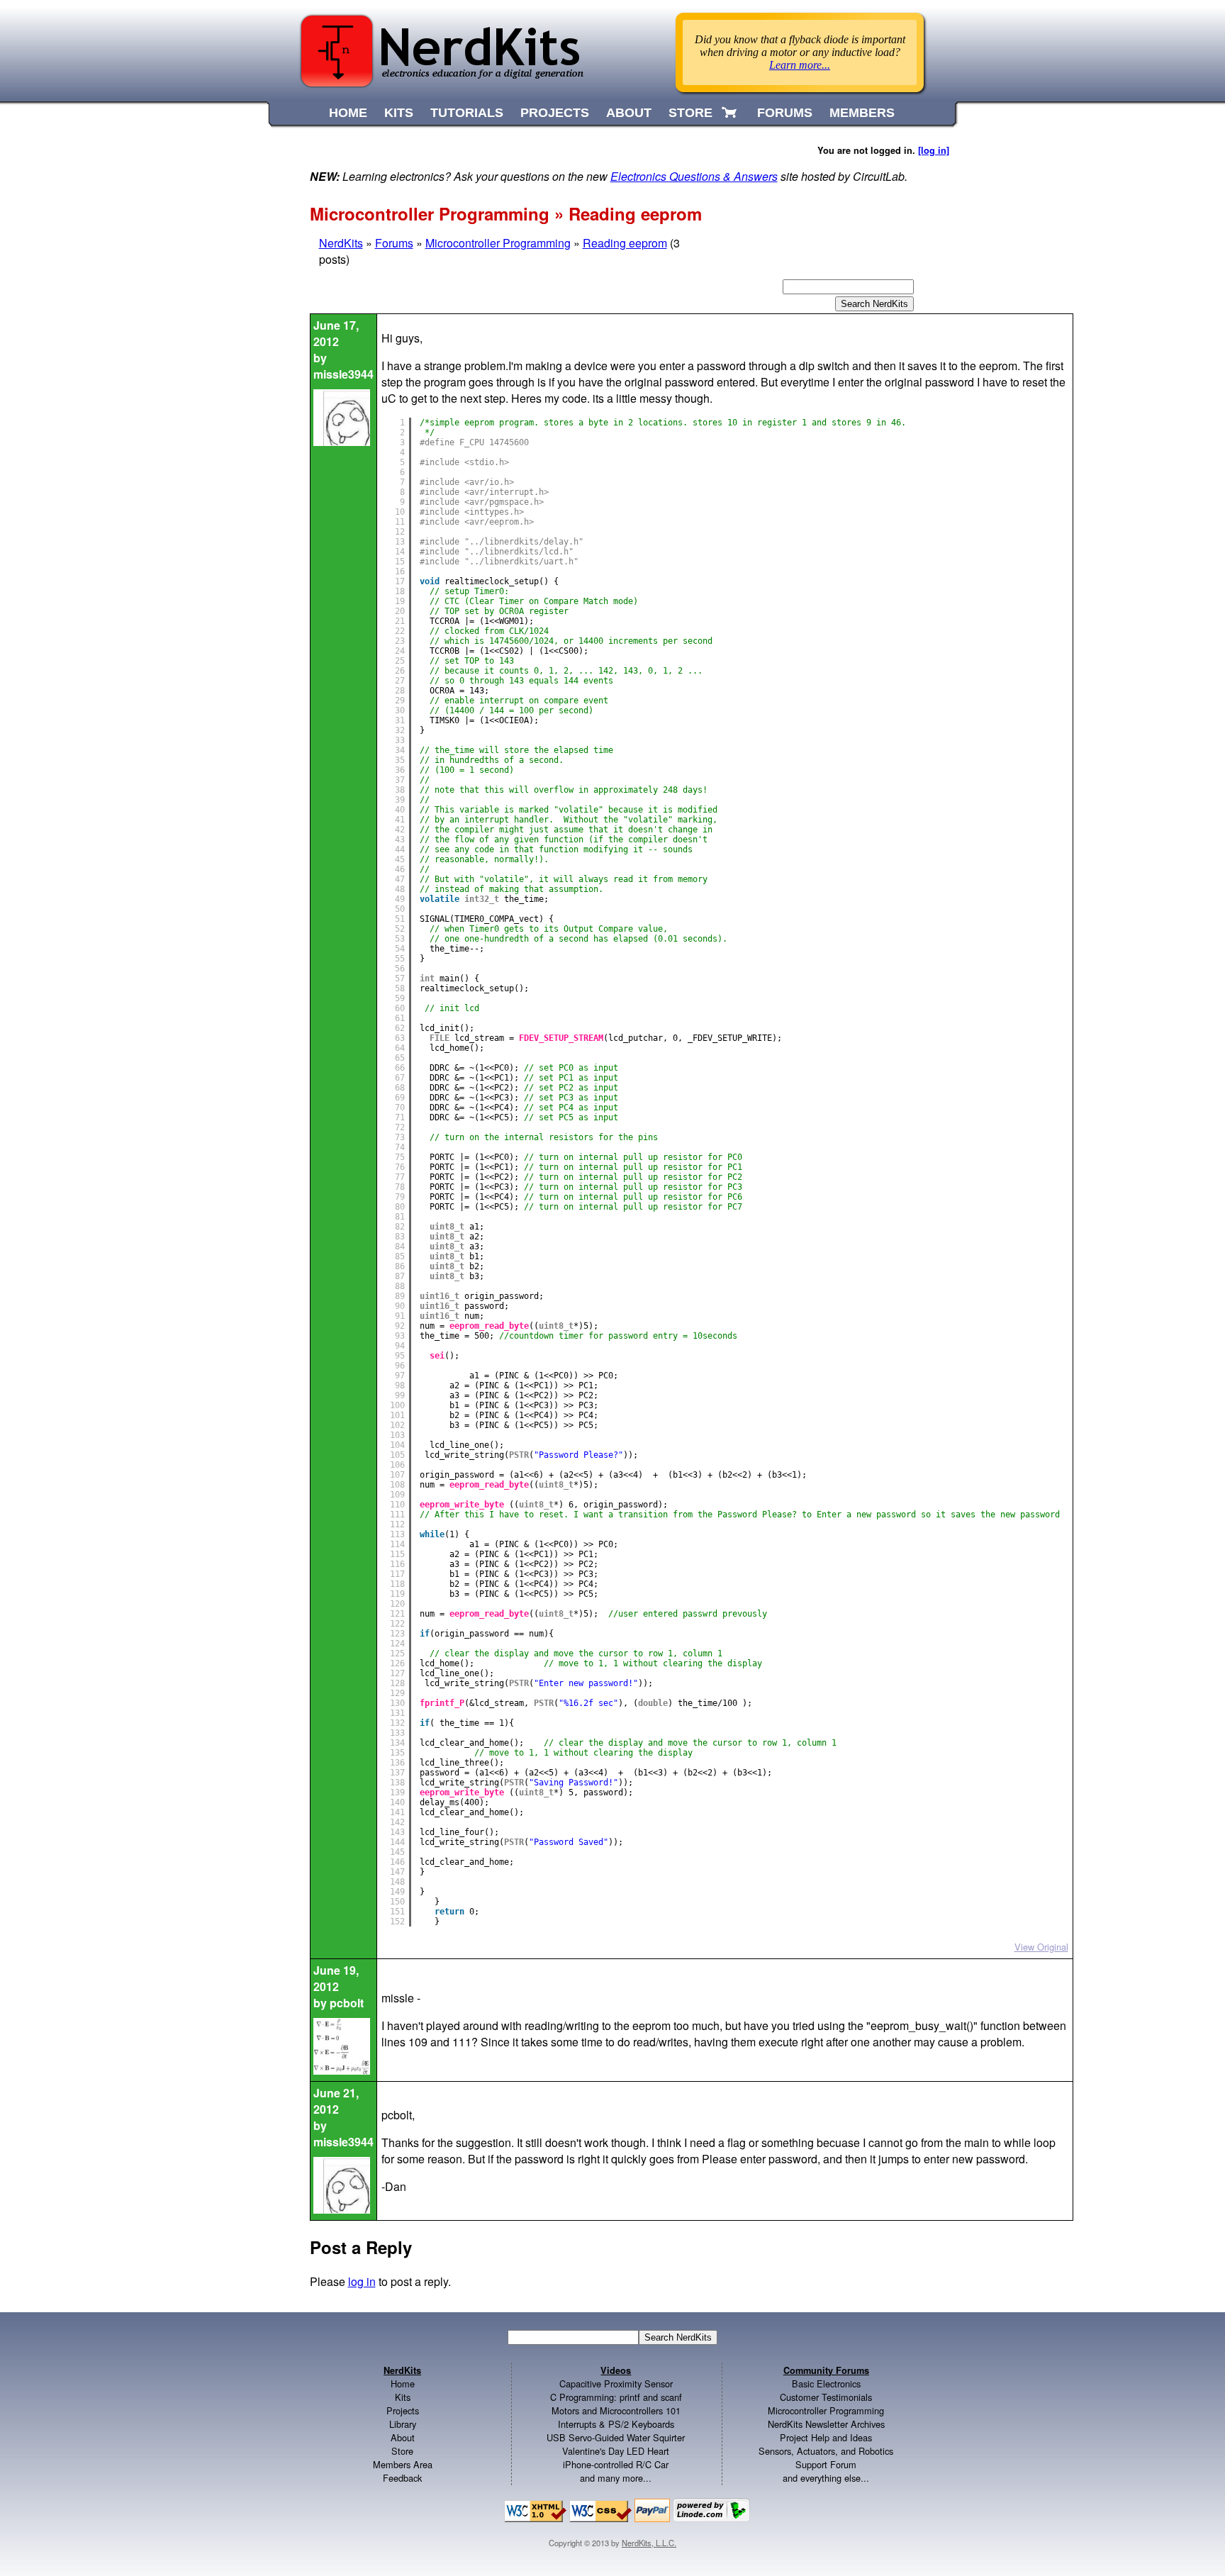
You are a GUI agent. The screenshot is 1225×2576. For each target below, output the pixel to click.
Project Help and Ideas (826, 2437)
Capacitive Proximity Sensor (616, 2383)
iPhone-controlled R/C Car (616, 2464)
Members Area (403, 2464)
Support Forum (826, 2464)
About (403, 2437)
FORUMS (785, 113)
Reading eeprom (625, 243)
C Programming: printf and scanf (616, 2397)
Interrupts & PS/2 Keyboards (616, 2424)
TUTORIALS (467, 113)
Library (403, 2424)
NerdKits (341, 243)
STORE (690, 113)
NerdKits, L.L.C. (649, 2543)
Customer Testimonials (826, 2397)
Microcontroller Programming (498, 243)
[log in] (934, 150)
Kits (403, 2397)
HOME (348, 113)
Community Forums (826, 2370)
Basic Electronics (826, 2383)
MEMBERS (862, 113)
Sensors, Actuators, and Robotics (826, 2451)
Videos (616, 2370)
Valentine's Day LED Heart (616, 2451)
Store (402, 2451)
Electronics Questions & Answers (694, 176)
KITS (399, 113)
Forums (394, 243)
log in (362, 2281)
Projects (403, 2410)
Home (403, 2383)
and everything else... (826, 2478)
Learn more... (800, 65)
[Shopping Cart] (731, 113)
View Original (1041, 1947)
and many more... (616, 2478)
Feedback (402, 2478)
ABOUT (629, 113)
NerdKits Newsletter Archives (826, 2424)
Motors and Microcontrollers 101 (616, 2410)
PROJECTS (555, 113)
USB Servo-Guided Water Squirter (616, 2437)
